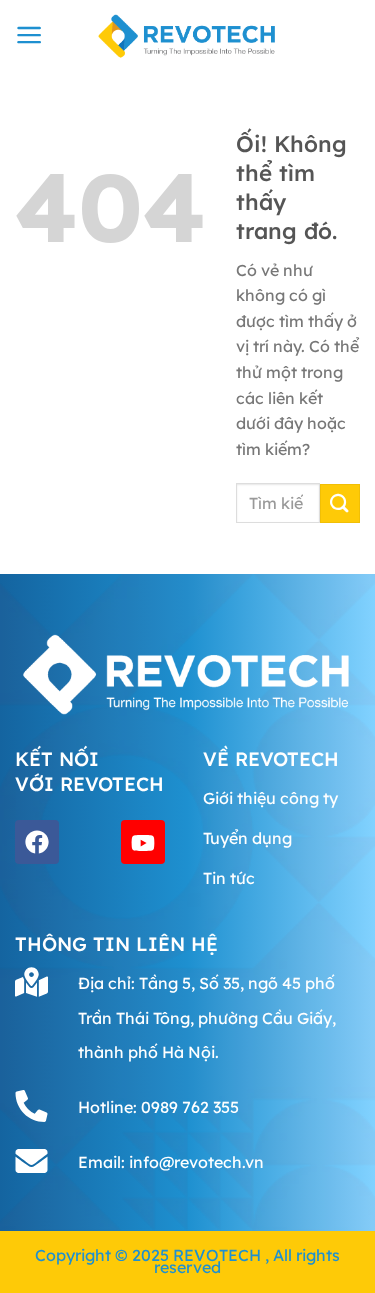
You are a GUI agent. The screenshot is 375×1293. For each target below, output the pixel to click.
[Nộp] (340, 503)
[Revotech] (188, 35)
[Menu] (29, 35)
